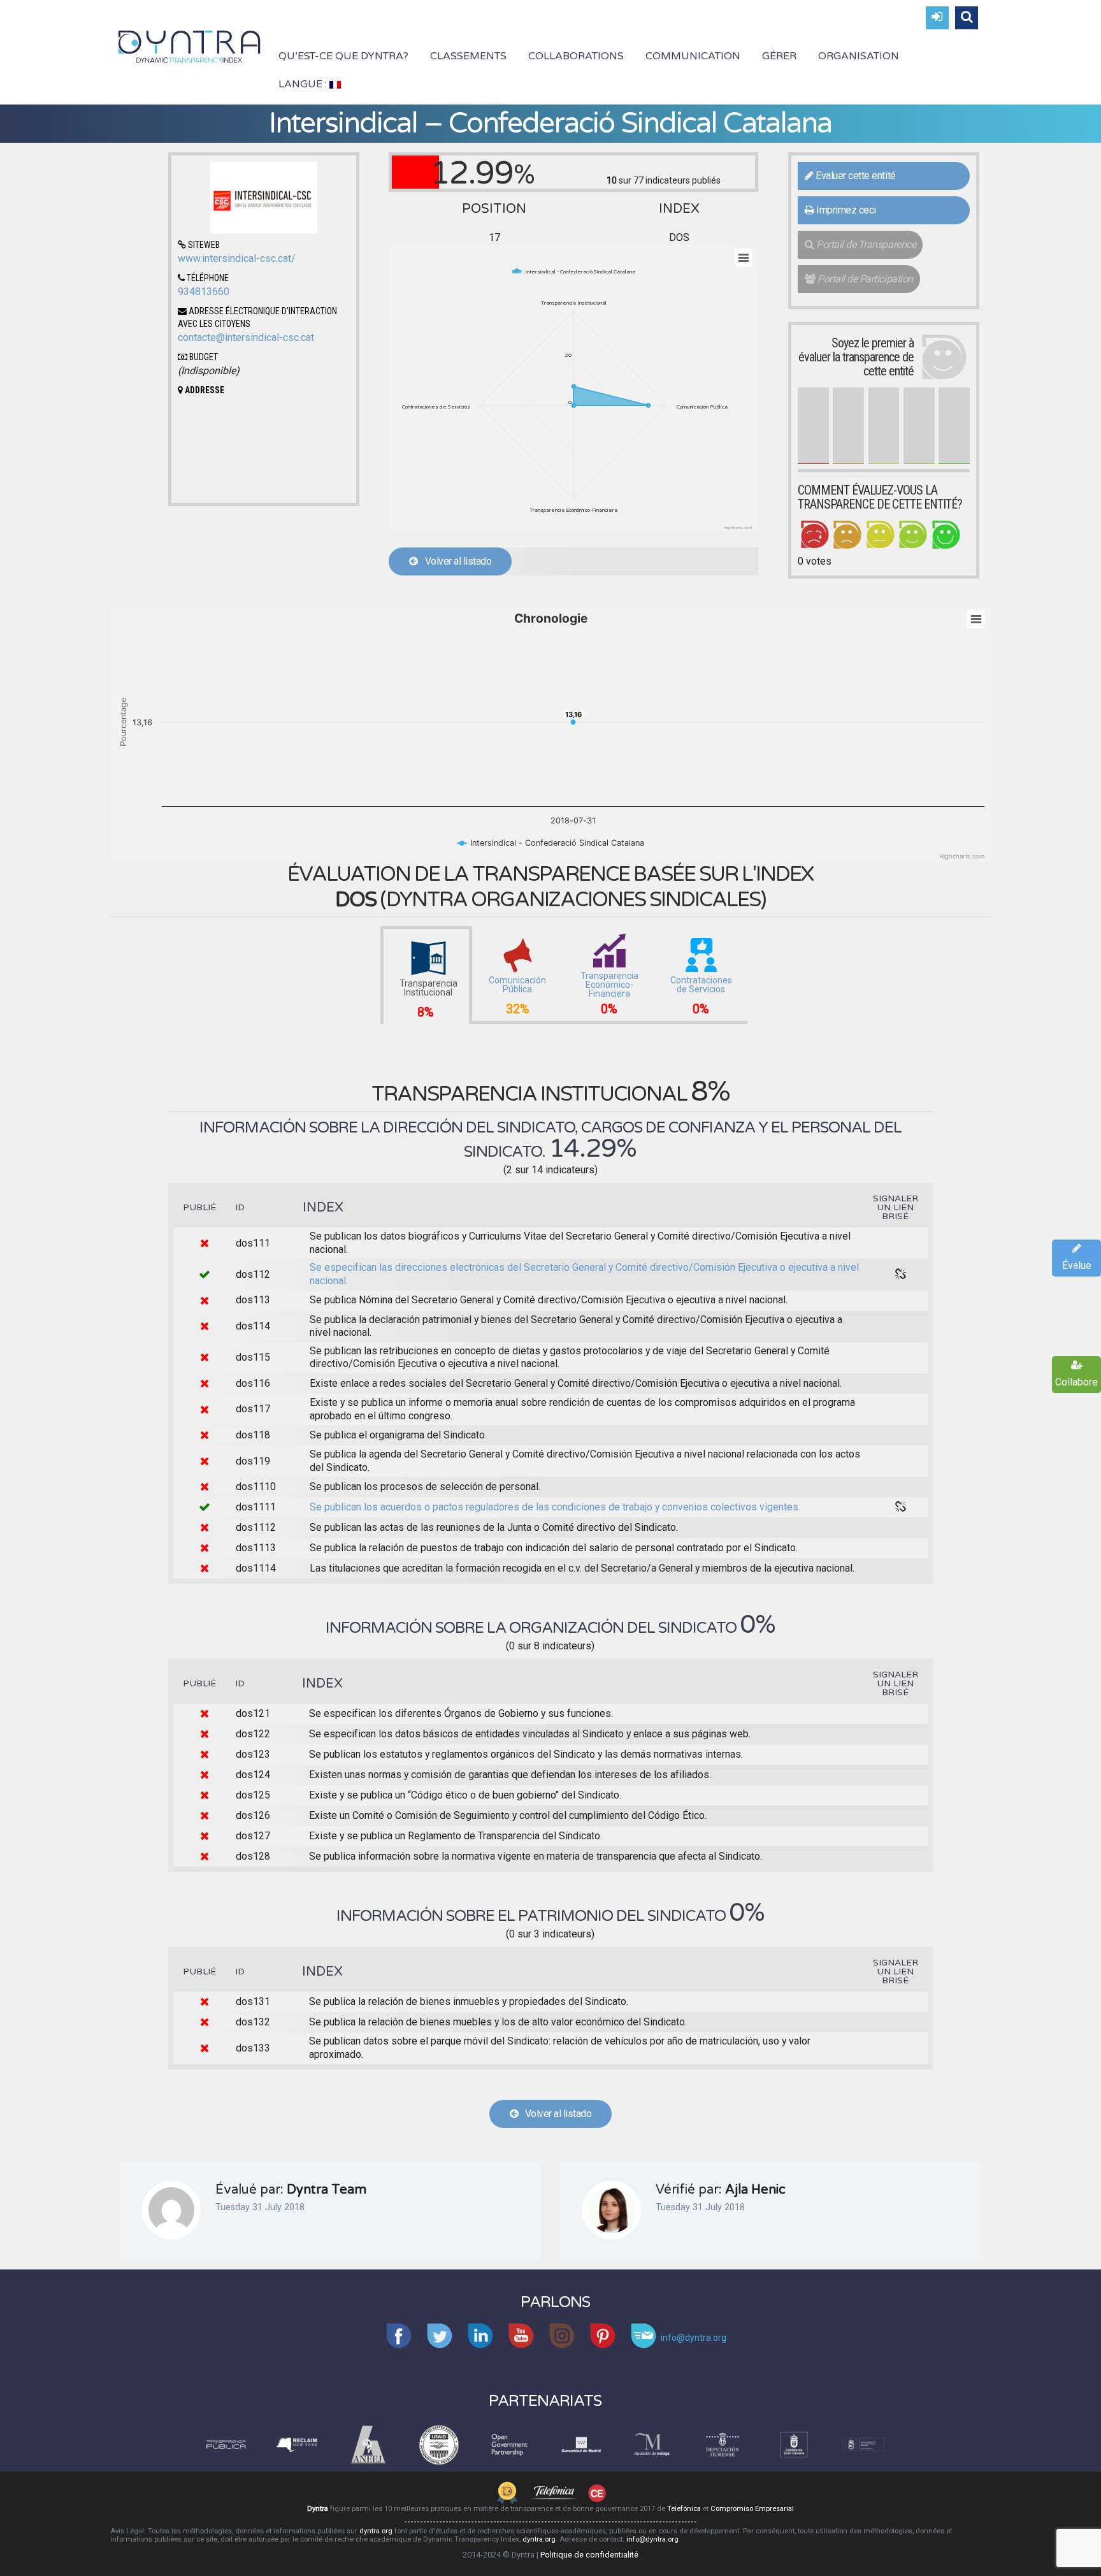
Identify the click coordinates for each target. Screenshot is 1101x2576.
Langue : (304, 84)
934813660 (204, 292)
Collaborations (576, 56)
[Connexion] (937, 18)
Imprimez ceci (845, 210)
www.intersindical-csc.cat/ (237, 258)
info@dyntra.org (652, 2539)
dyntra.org (376, 2531)
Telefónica (684, 2509)
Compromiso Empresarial (752, 2509)
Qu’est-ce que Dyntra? (343, 56)
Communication (693, 56)
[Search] (967, 18)
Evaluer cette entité (855, 176)
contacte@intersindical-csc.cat (246, 337)
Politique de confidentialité (589, 2555)
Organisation (859, 56)
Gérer (779, 56)
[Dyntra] (190, 45)
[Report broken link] (901, 1275)
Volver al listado (455, 561)
